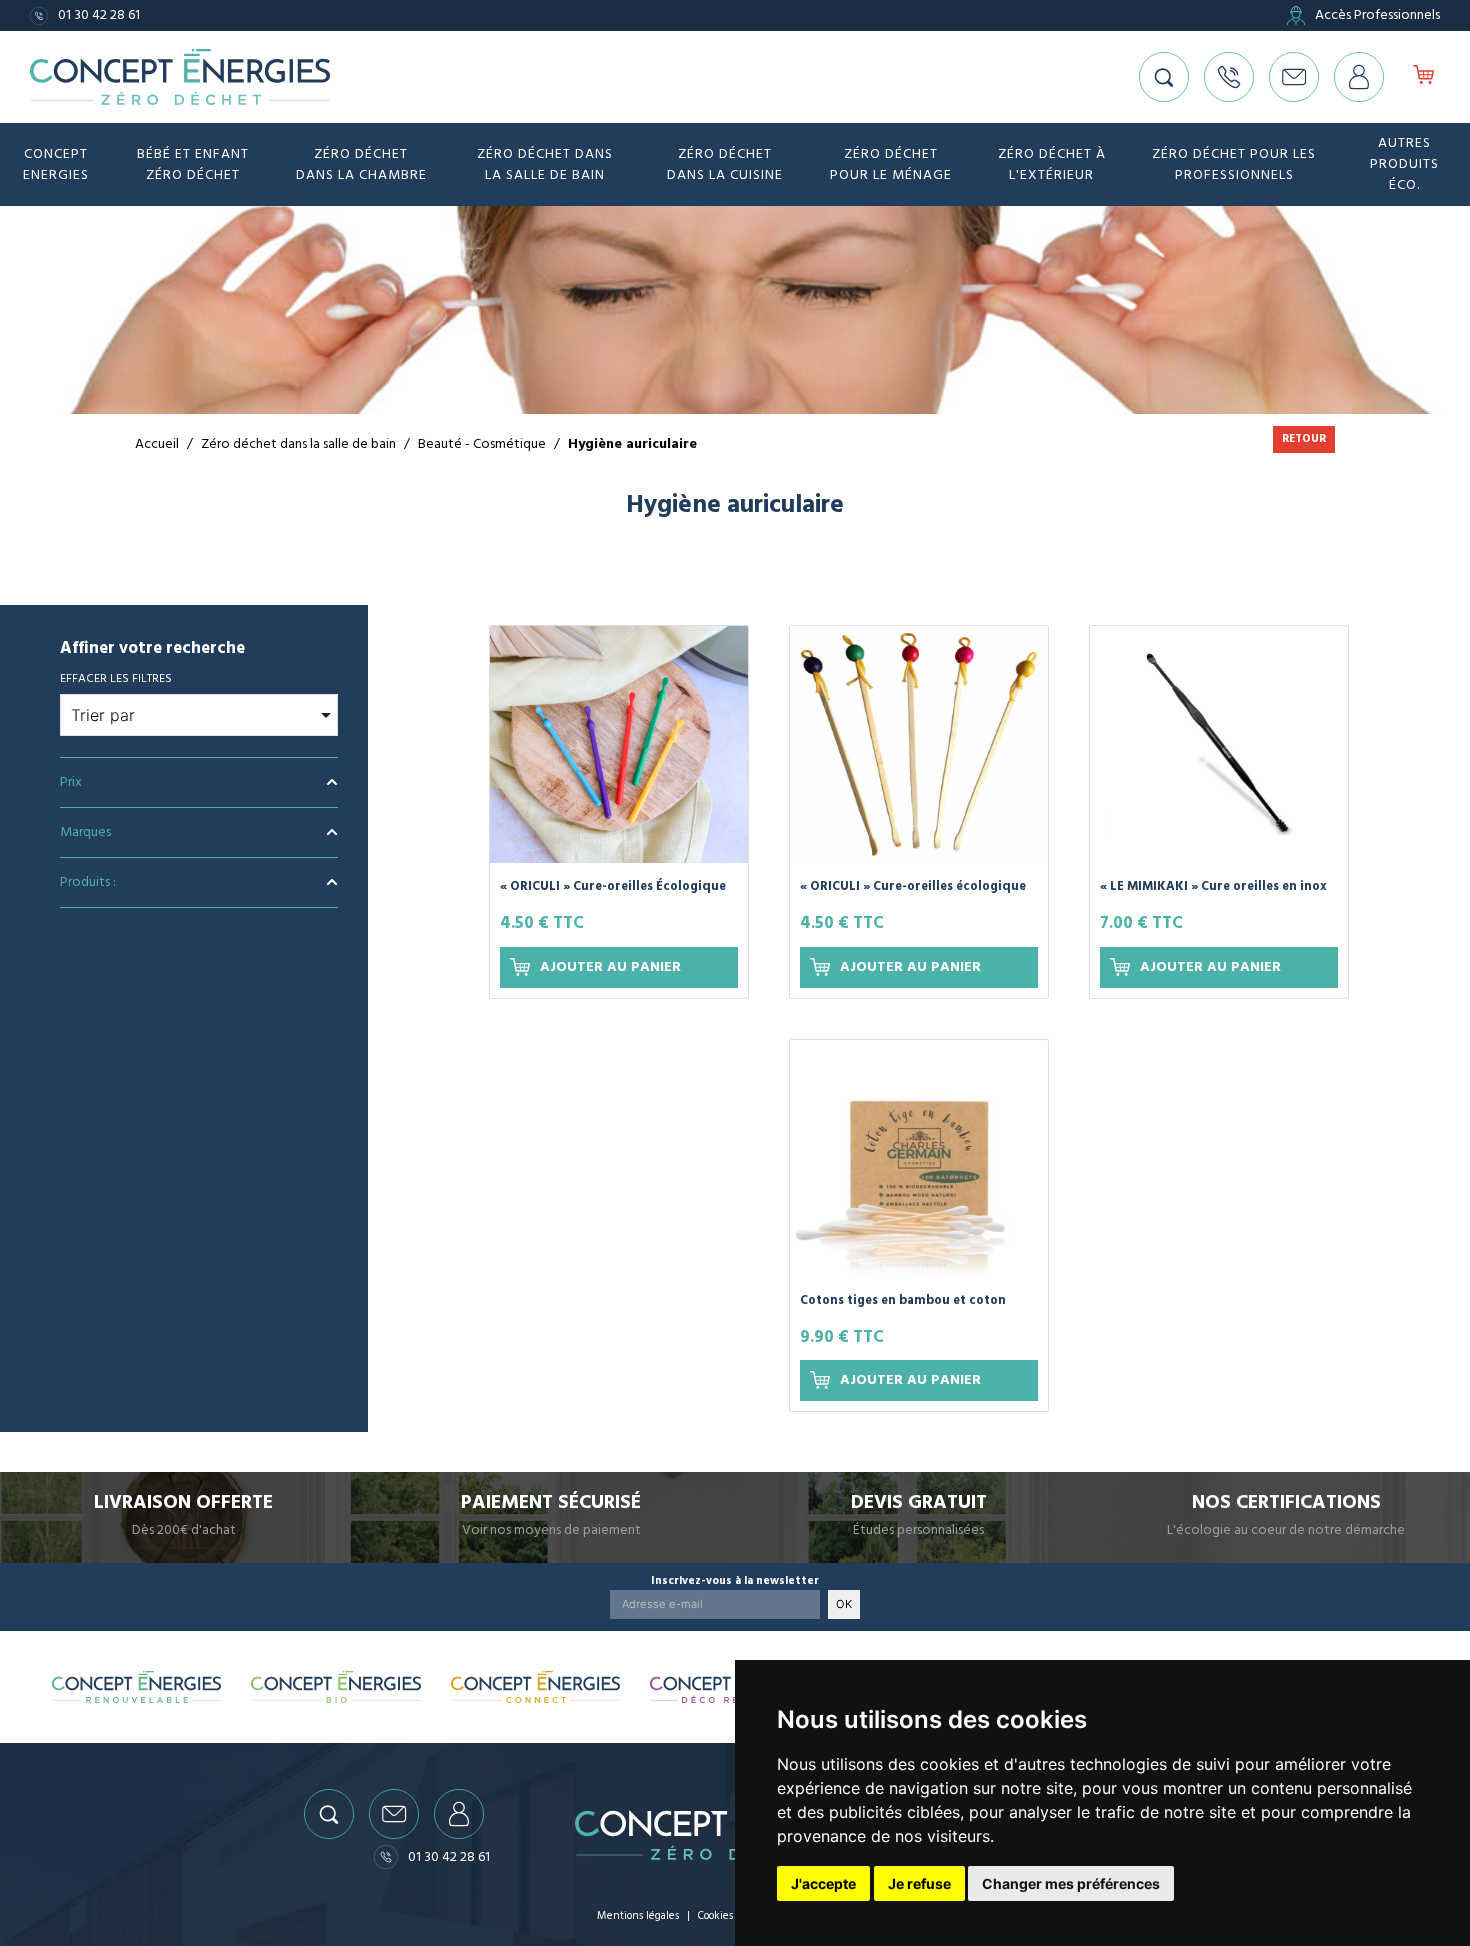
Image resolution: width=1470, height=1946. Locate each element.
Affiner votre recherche (152, 649)
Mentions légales (638, 1915)
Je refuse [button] (919, 1883)
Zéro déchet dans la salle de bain (545, 164)
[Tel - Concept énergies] (1229, 77)
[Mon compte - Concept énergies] (1359, 77)
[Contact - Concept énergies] (1294, 77)
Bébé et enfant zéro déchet (193, 164)
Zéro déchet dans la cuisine (725, 164)
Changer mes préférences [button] (1071, 1883)
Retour (1304, 438)
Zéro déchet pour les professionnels (1234, 164)
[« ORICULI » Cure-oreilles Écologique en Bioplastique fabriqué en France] (619, 744)
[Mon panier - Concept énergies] (1423, 77)
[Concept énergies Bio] (336, 1687)
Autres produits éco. (1404, 164)
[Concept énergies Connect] (536, 1687)
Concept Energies (56, 164)
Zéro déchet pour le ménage (891, 164)
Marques (85, 832)
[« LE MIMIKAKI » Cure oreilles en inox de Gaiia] (1219, 744)
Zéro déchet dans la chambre (361, 164)
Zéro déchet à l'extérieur (1052, 164)
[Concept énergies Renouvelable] (137, 1687)
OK (844, 1604)
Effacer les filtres (116, 678)
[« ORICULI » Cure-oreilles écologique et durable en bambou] (919, 744)
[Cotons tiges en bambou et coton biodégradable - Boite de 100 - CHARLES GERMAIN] (919, 1158)
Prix (71, 782)
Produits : (88, 882)
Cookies (715, 1915)
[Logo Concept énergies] (180, 77)
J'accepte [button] (823, 1883)
